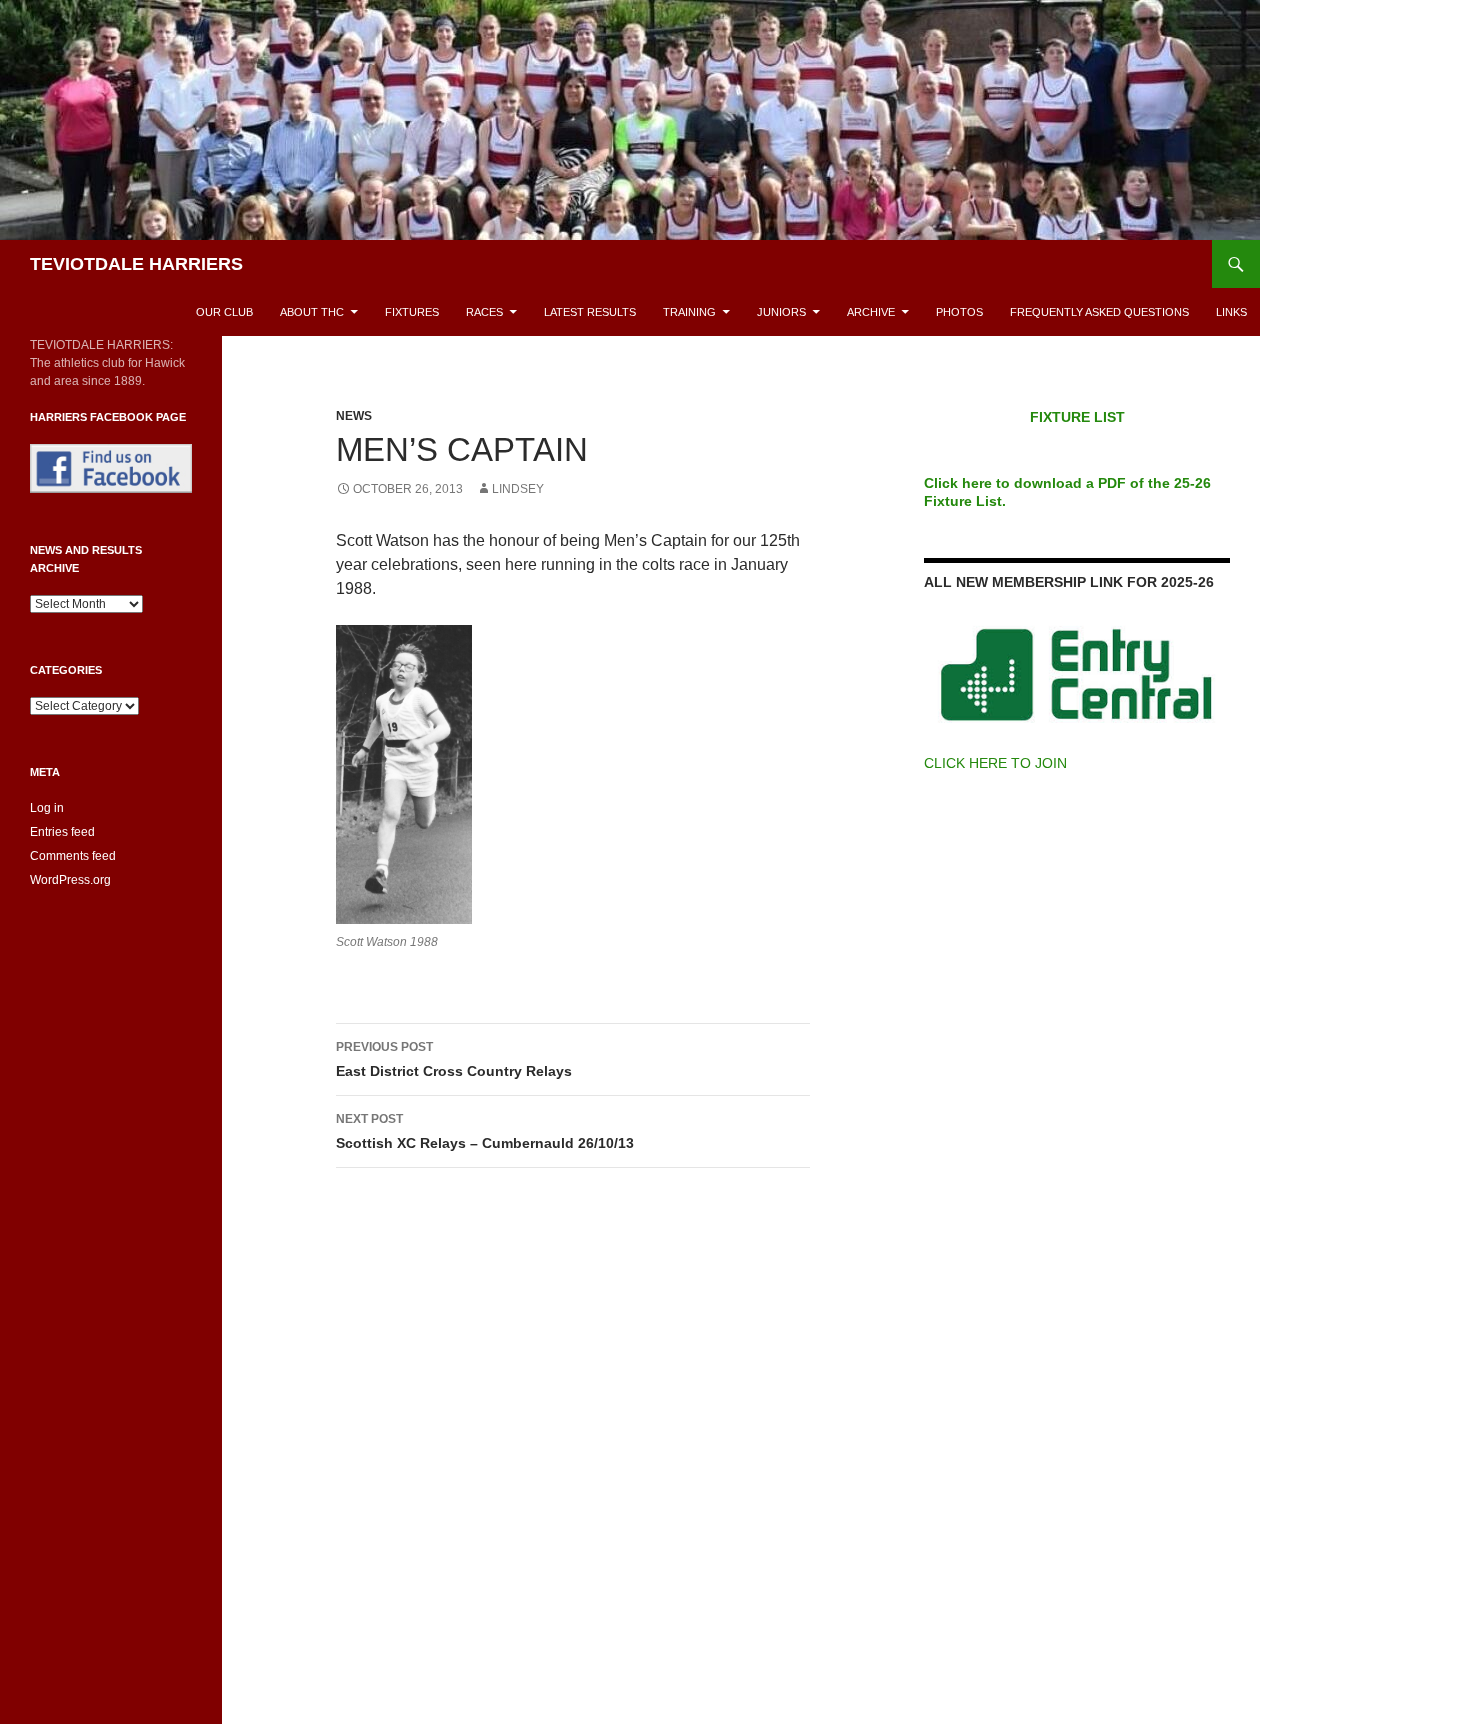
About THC (312, 312)
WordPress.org (70, 880)
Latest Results (590, 312)
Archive (871, 312)
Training (689, 312)
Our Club (224, 312)
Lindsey (518, 489)
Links (1231, 312)
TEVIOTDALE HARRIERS (136, 264)
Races (484, 312)
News (354, 416)
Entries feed (62, 832)
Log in (47, 808)
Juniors (781, 312)
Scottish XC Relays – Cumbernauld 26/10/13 (485, 1131)
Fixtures (412, 312)
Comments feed (73, 856)
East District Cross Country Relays (454, 1059)
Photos (959, 312)
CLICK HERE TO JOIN (995, 763)
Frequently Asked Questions (1099, 312)
